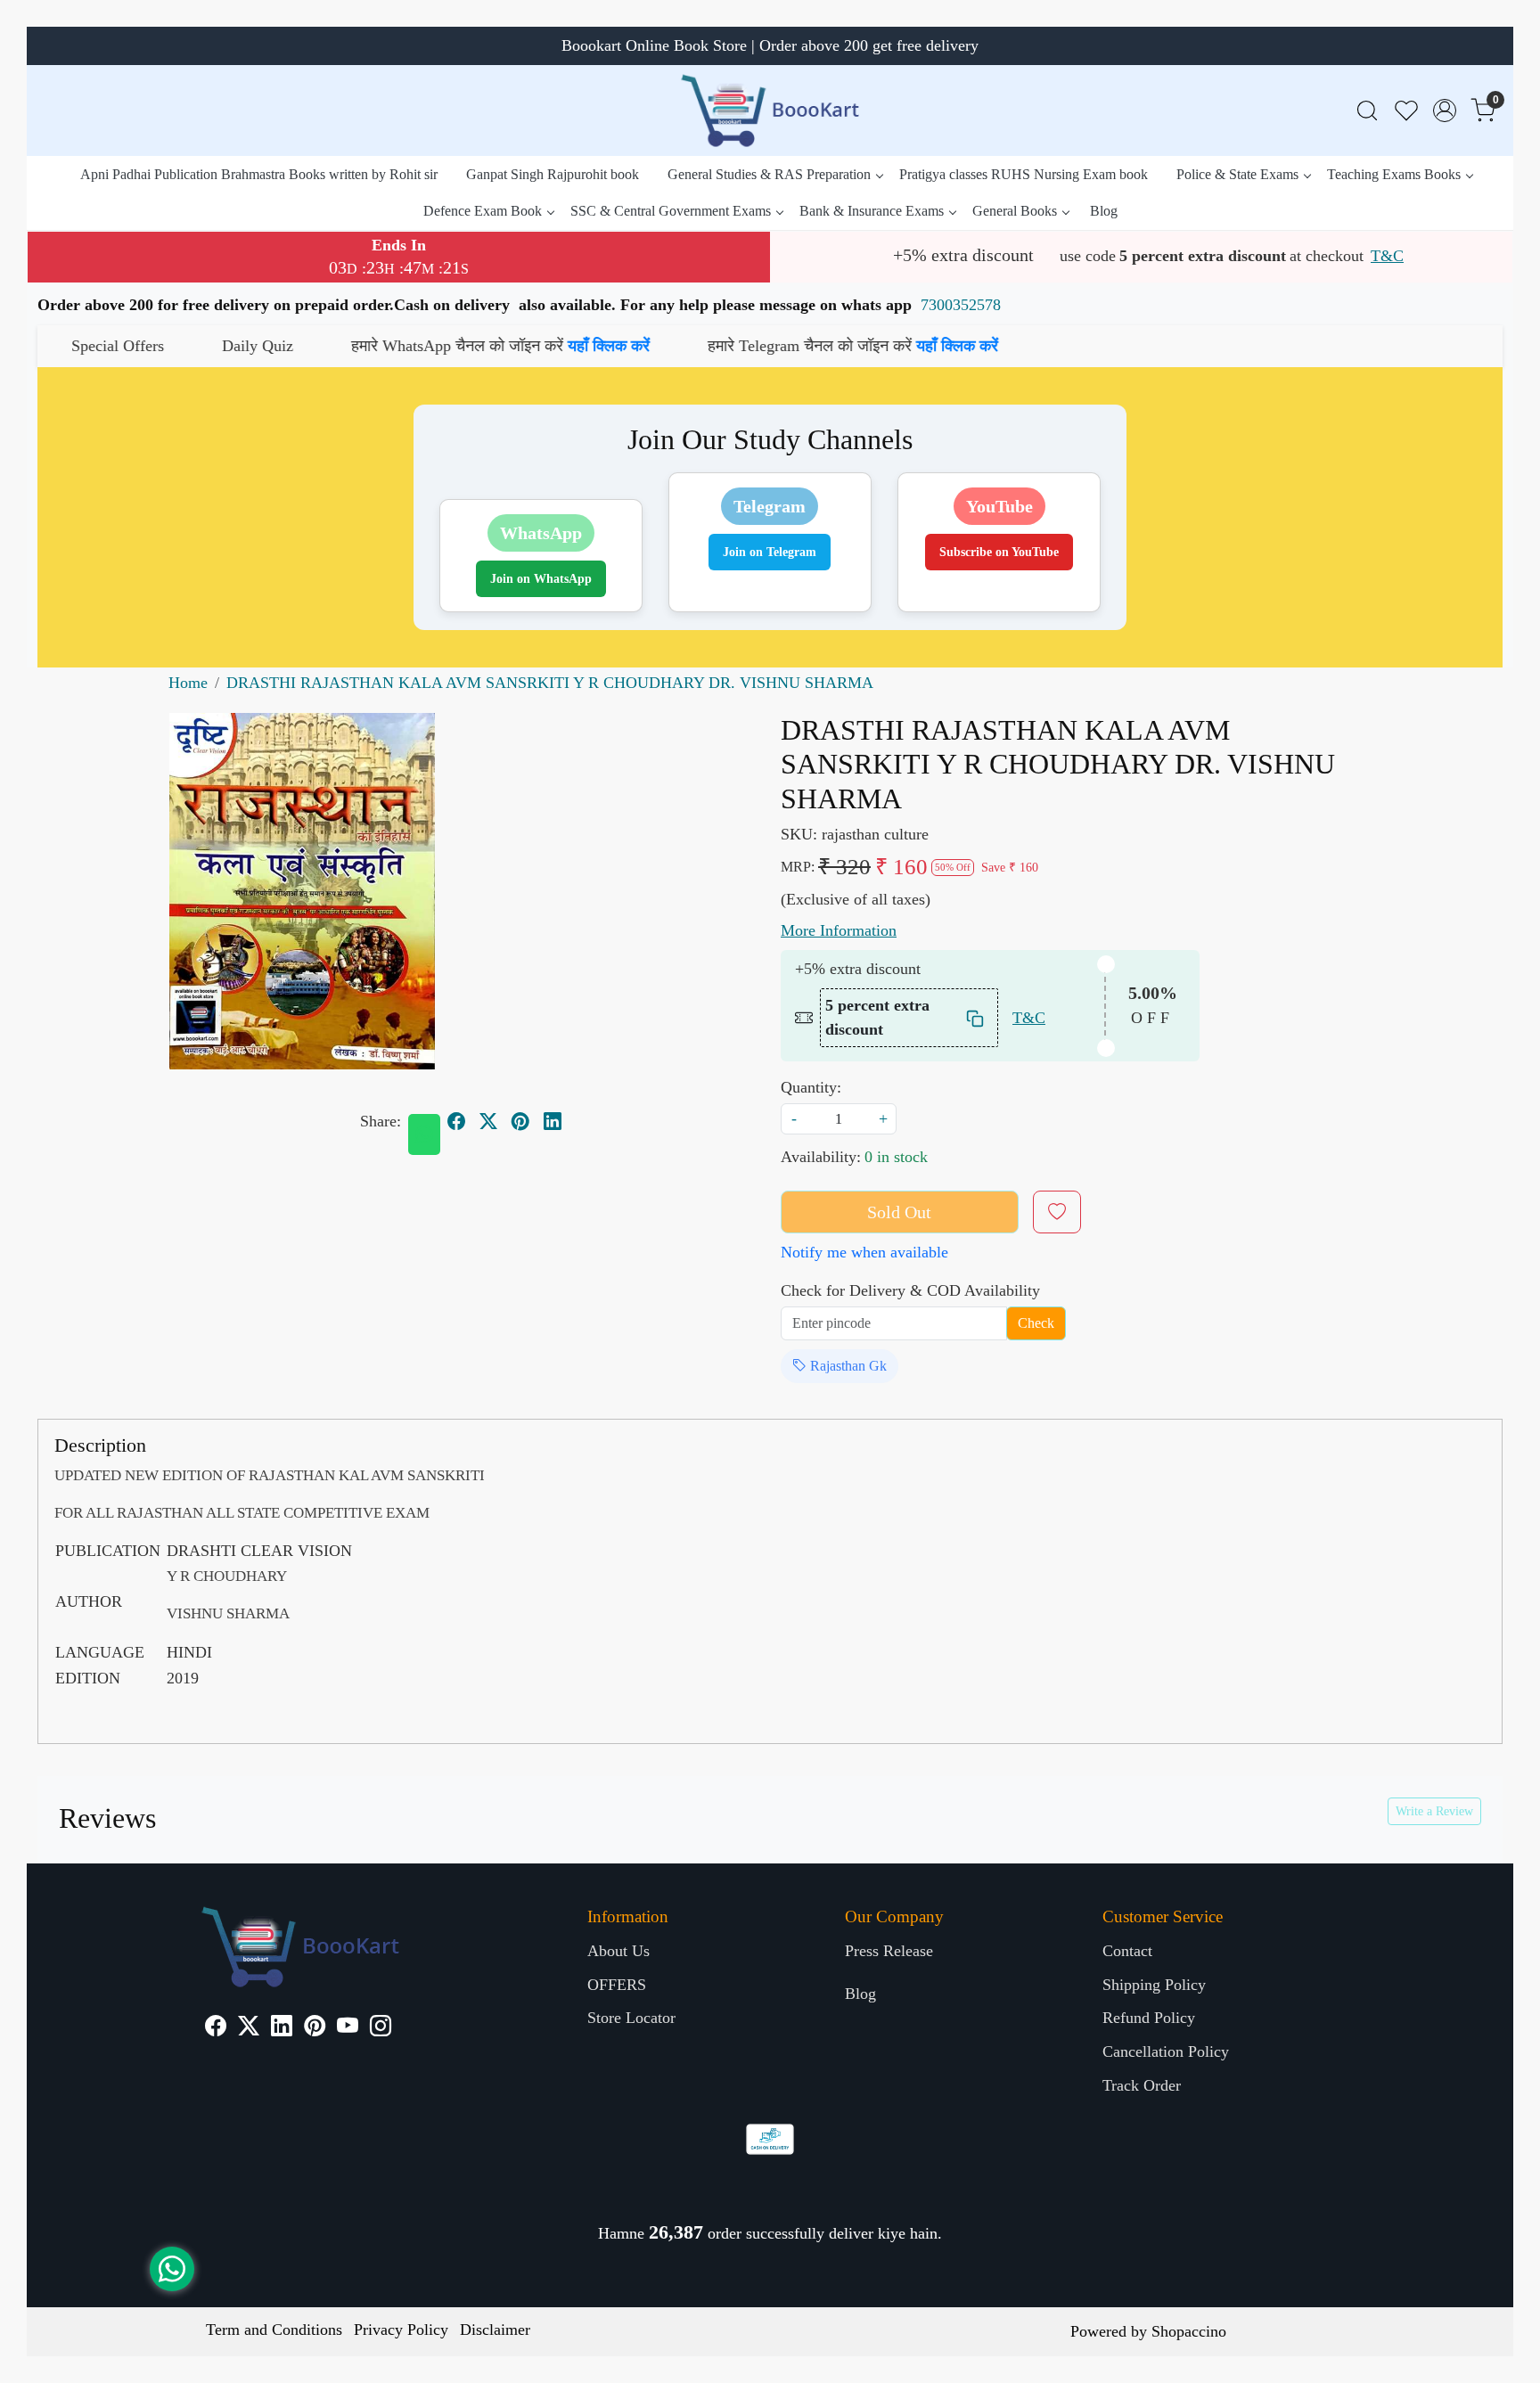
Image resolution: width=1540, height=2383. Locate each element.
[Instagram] (381, 2028)
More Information (839, 930)
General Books (1015, 211)
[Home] (770, 111)
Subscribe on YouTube (999, 552)
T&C (1387, 256)
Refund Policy (1149, 2018)
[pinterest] (520, 1121)
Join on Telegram (770, 552)
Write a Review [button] (1434, 1811)
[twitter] (488, 1121)
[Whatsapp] (424, 1134)
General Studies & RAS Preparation (769, 174)
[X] (249, 2028)
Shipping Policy (1154, 1985)
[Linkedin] (282, 2028)
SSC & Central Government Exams (671, 211)
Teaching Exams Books (1394, 174)
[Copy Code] (976, 1018)
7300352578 (961, 305)
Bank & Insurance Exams (872, 211)
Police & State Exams (1237, 174)
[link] (1367, 111)
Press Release (889, 1951)
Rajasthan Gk (847, 1366)
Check (1036, 1323)
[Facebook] (216, 2028)
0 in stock (896, 1157)
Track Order (1142, 2085)
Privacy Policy (401, 2330)
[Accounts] (1445, 111)
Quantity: (811, 1087)
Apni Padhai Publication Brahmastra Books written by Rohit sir (259, 174)
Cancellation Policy (1166, 2051)
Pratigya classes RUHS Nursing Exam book (1024, 174)
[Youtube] (348, 2028)
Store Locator (631, 2018)
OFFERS (617, 1985)
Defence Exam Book (483, 211)
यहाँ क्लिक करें (448, 346)
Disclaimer (495, 2330)
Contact (1127, 1951)
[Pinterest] (315, 2028)
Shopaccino (1189, 2331)
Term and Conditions (274, 2330)
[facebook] (456, 1121)
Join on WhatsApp (541, 579)
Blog (1104, 211)
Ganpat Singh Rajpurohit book (553, 174)
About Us (618, 1951)
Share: (381, 1121)
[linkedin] (553, 1121)
